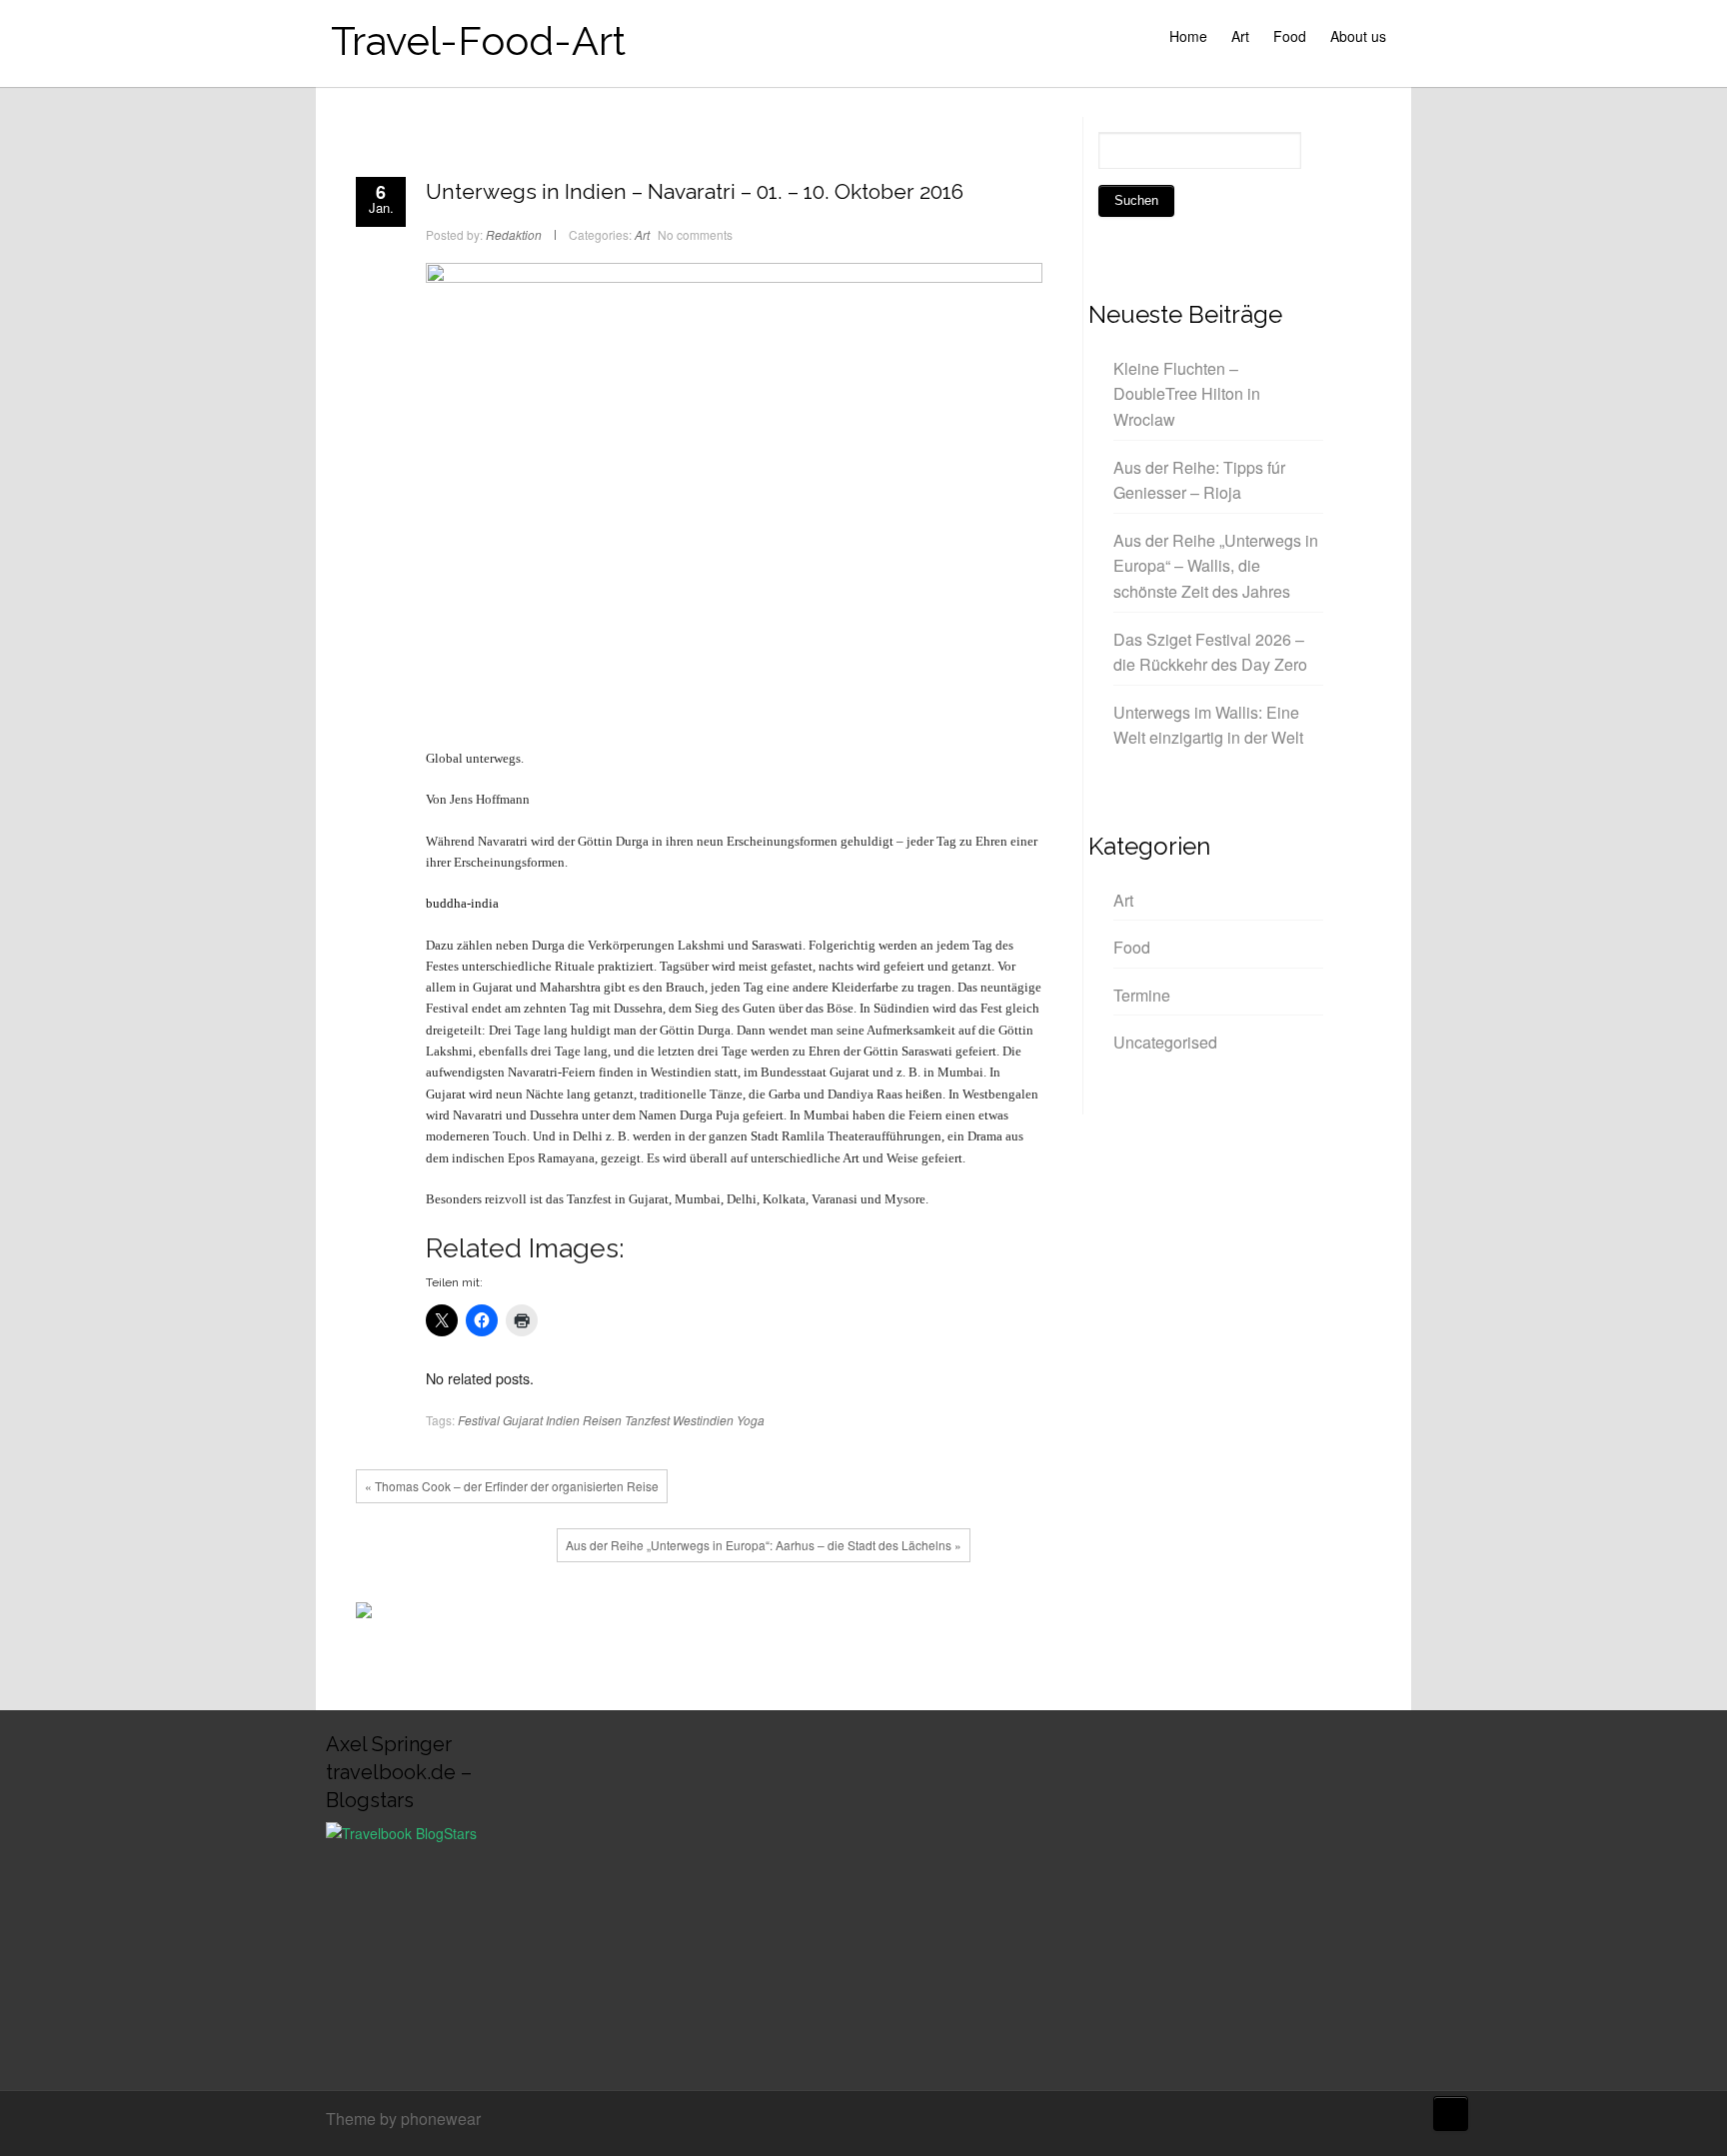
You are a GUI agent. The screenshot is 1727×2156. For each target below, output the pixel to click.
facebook (663, 1615)
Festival (479, 1420)
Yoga (751, 1420)
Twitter (693, 1615)
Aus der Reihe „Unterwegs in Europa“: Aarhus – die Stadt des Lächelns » (764, 1545)
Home (1188, 36)
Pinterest (753, 1615)
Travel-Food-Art (478, 40)
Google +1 (723, 1615)
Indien (563, 1420)
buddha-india (462, 903)
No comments (695, 234)
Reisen (602, 1420)
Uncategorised (1165, 1042)
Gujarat (523, 1420)
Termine (1142, 995)
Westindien (703, 1420)
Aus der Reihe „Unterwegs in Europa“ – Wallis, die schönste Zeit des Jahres (1216, 566)
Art (1240, 36)
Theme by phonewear (403, 2119)
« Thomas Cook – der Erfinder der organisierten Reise (512, 1486)
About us (1358, 36)
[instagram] (1396, 2121)
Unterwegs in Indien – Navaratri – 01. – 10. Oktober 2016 (695, 191)
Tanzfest (647, 1420)
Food (1290, 36)
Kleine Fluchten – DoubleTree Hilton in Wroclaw (1187, 394)
